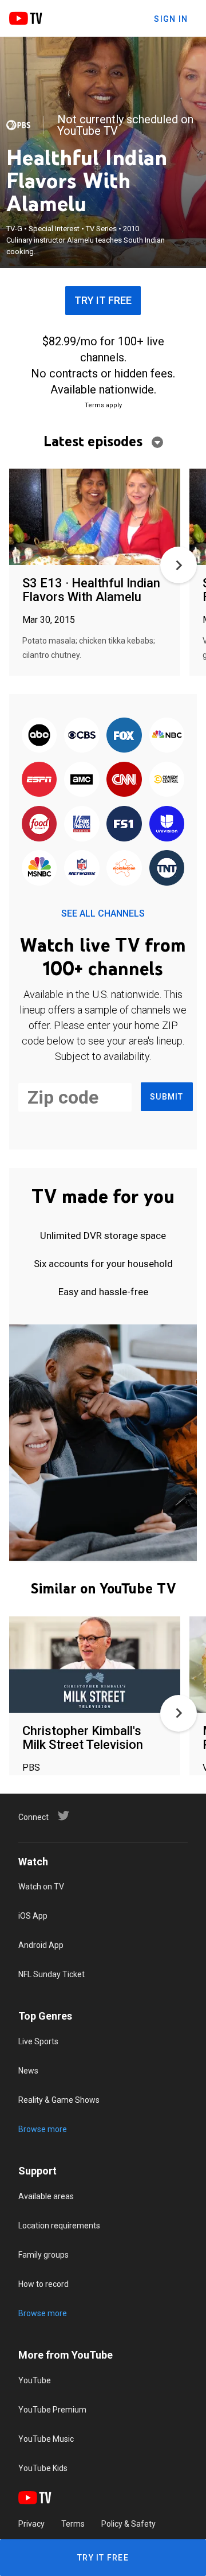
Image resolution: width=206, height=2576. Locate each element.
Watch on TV (41, 1887)
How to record (43, 2284)
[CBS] (82, 736)
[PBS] (18, 125)
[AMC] (82, 780)
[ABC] (39, 736)
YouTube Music (46, 2439)
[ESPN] (39, 780)
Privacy (31, 2524)
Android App (41, 1945)
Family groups (43, 2255)
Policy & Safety (128, 2524)
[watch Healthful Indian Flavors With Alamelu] (95, 518)
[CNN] (124, 780)
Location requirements (59, 2226)
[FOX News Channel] (82, 825)
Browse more (43, 2129)
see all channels (103, 913)
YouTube (35, 2380)
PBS (31, 1768)
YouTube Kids (43, 2468)
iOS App (33, 1916)
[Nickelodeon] (124, 869)
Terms (73, 2524)
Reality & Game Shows (59, 2100)
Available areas (46, 2196)
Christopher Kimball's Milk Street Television (83, 1738)
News (28, 2071)
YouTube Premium (52, 2410)
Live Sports (38, 2041)
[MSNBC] (39, 869)
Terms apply (103, 405)
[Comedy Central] (167, 780)
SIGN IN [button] (171, 19)
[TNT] (167, 869)
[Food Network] (39, 825)
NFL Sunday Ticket (51, 1974)
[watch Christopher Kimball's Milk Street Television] (95, 1665)
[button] (179, 565)
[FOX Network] (124, 736)
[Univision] (167, 825)
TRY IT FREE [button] (103, 300)
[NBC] (167, 736)
